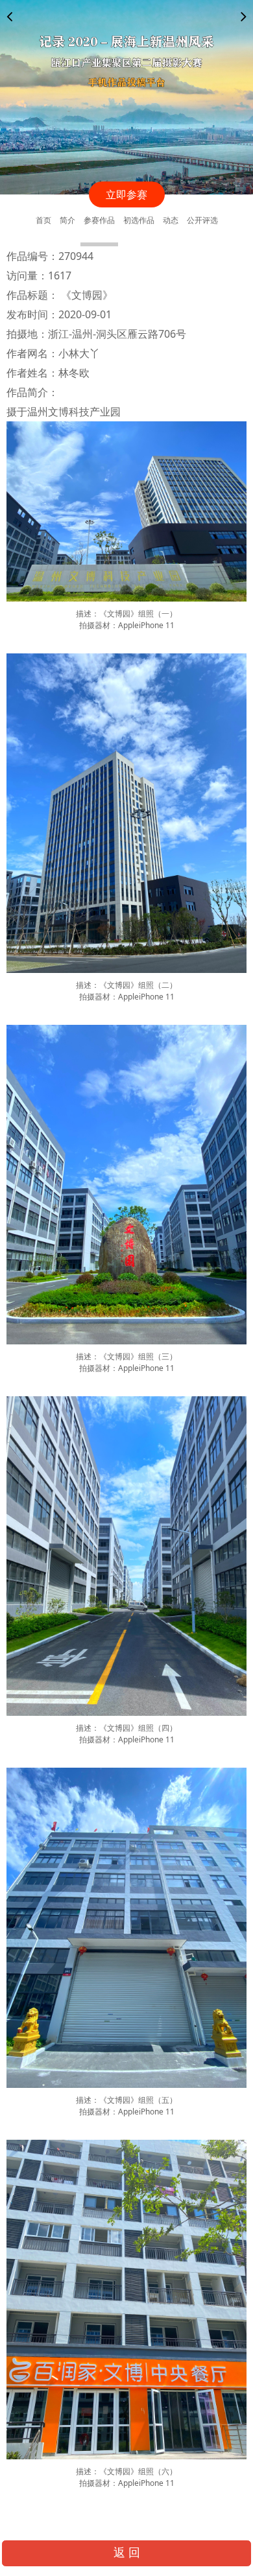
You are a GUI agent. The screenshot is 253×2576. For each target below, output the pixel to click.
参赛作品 (99, 220)
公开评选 (202, 220)
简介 (67, 220)
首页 (43, 220)
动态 (171, 220)
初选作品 (139, 220)
